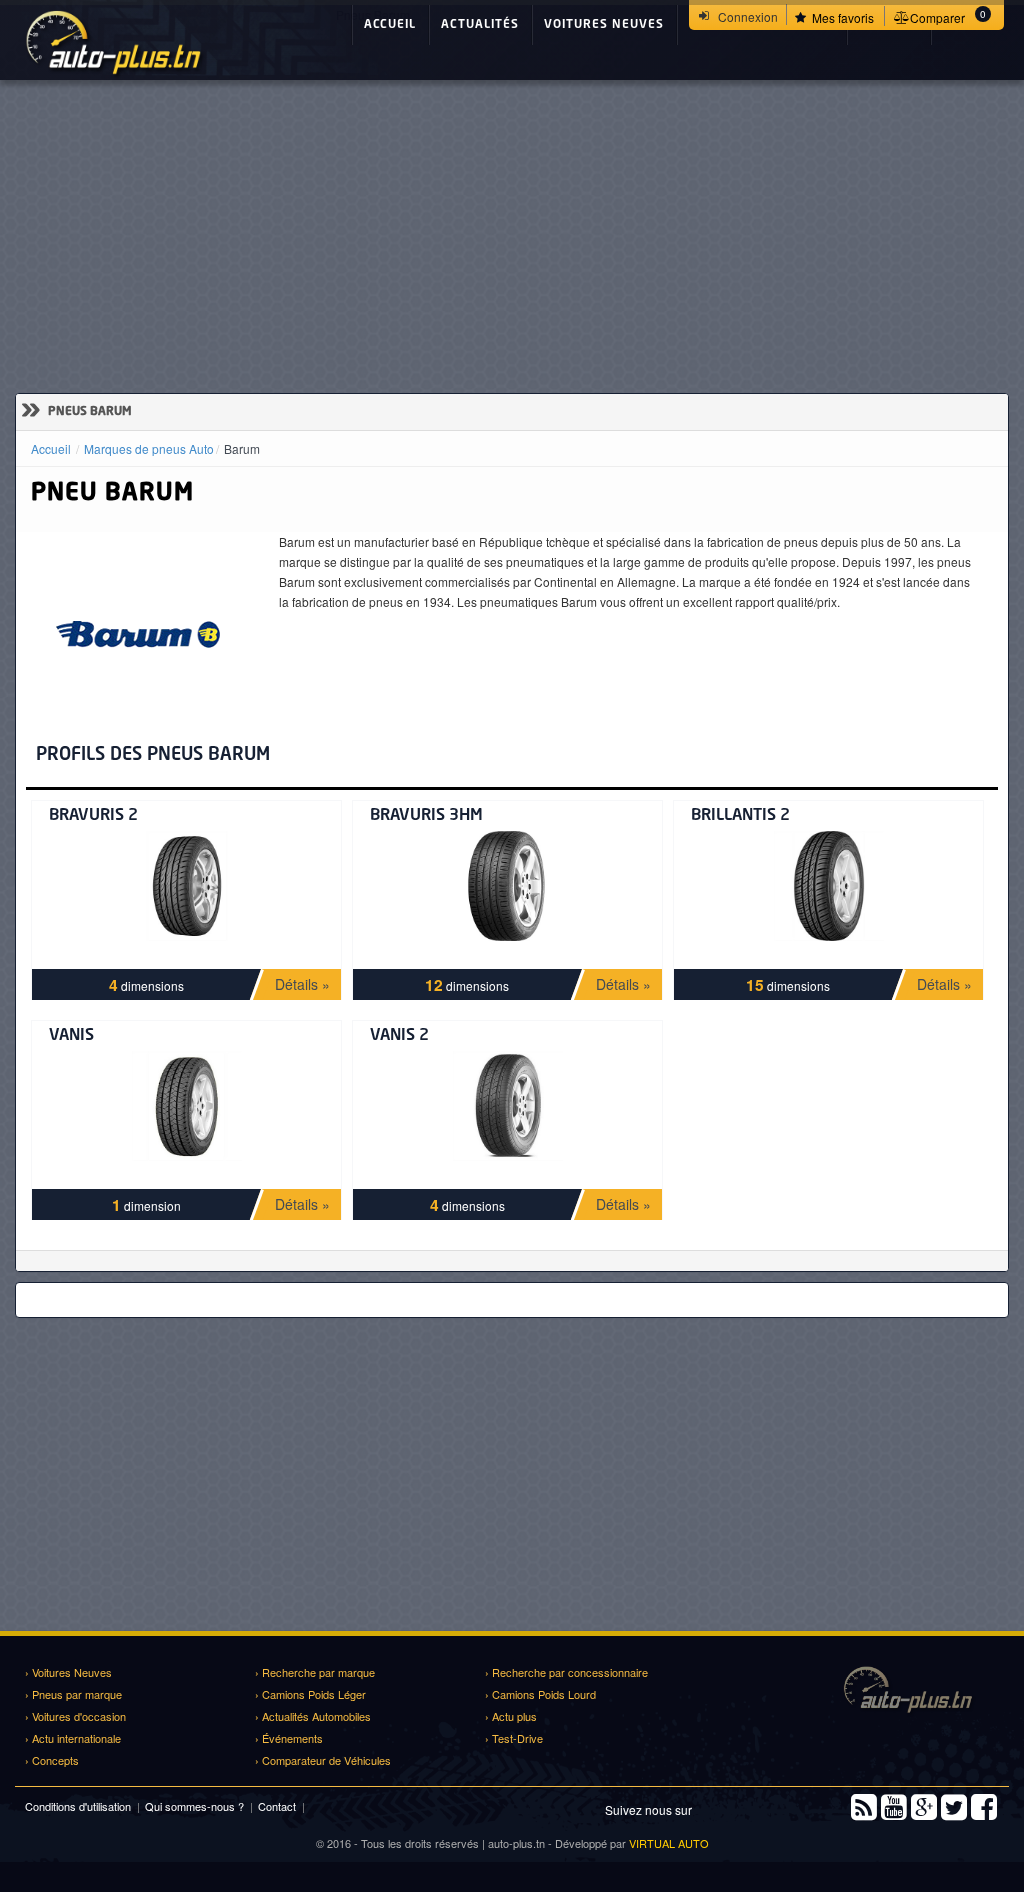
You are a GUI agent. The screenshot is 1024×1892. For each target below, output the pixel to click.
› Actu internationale (73, 1738)
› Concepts (52, 1760)
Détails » (302, 984)
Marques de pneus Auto (149, 448)
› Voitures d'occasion (75, 1716)
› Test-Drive (514, 1738)
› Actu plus (511, 1716)
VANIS (71, 1036)
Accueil (390, 25)
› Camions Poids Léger (310, 1694)
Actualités (480, 25)
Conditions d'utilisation (78, 1806)
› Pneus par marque (73, 1694)
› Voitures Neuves (68, 1672)
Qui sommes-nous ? (194, 1806)
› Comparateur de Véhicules (323, 1760)
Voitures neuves (604, 25)
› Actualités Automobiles (313, 1716)
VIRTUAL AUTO (669, 1843)
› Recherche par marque (315, 1672)
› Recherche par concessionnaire (566, 1672)
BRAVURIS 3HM (426, 816)
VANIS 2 (399, 1036)
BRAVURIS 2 (93, 816)
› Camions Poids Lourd (540, 1694)
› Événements (289, 1738)
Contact (277, 1806)
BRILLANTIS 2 (740, 816)
